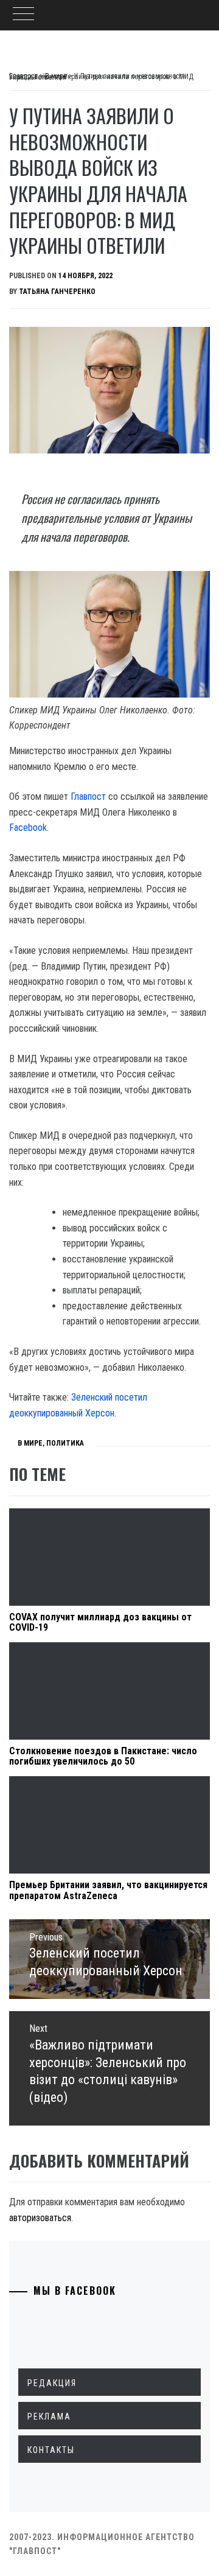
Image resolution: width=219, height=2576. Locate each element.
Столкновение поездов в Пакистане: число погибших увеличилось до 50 (103, 1756)
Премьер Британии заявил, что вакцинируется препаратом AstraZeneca (108, 1890)
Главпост (88, 796)
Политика (65, 1443)
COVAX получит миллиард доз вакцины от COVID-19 (100, 1622)
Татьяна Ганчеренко (57, 292)
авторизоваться (40, 2218)
